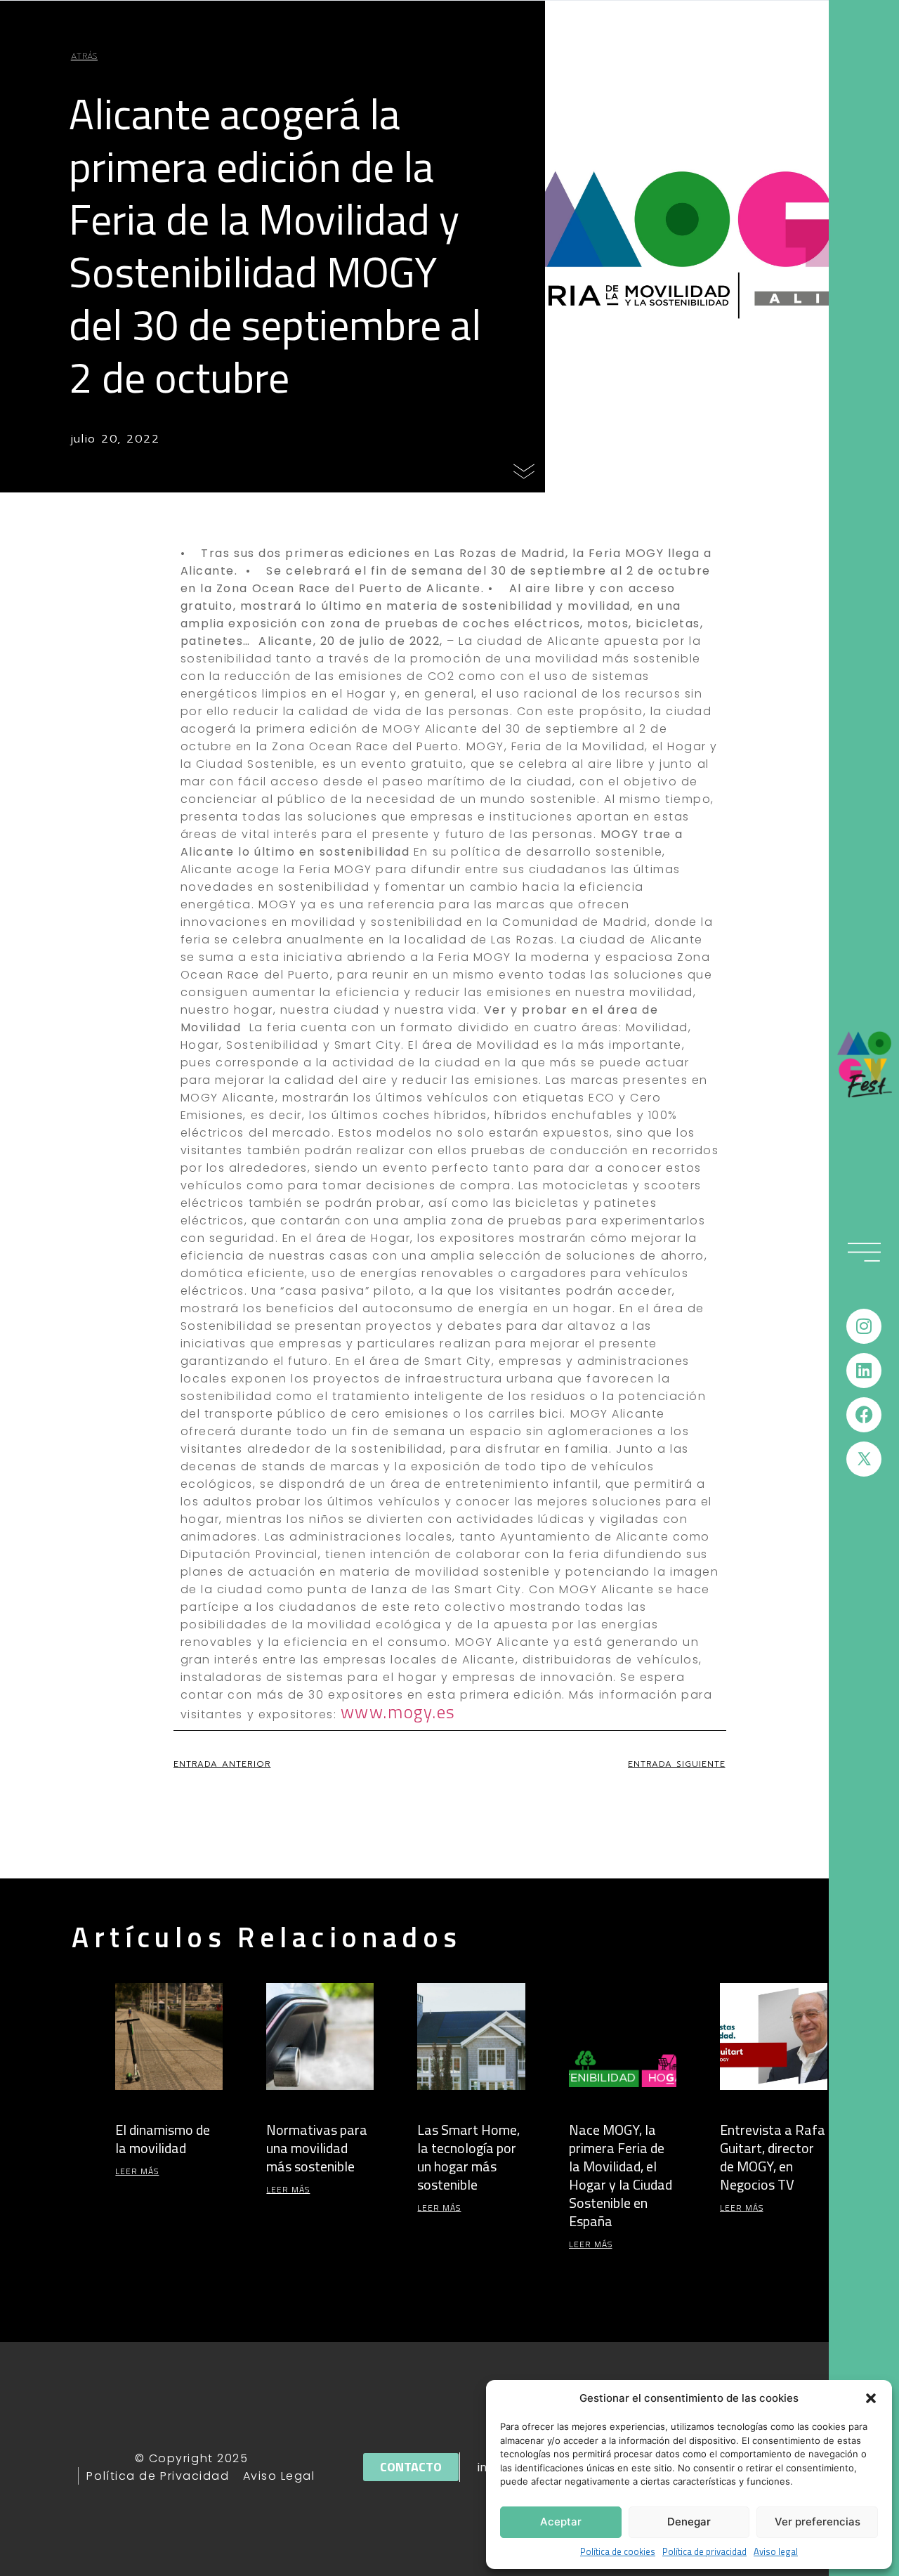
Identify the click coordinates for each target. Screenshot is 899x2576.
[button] (871, 2398)
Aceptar (561, 2522)
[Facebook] (864, 1415)
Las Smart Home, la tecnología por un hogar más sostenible (468, 2157)
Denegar (689, 2522)
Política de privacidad (704, 2552)
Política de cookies (618, 2552)
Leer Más (137, 2171)
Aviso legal (776, 2552)
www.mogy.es (398, 1712)
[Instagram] (864, 1326)
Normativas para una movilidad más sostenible (317, 2148)
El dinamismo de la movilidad (163, 2139)
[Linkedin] (864, 1371)
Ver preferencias (818, 2522)
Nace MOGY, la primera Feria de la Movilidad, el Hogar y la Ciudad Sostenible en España (621, 2175)
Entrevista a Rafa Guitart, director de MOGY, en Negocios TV (773, 2157)
